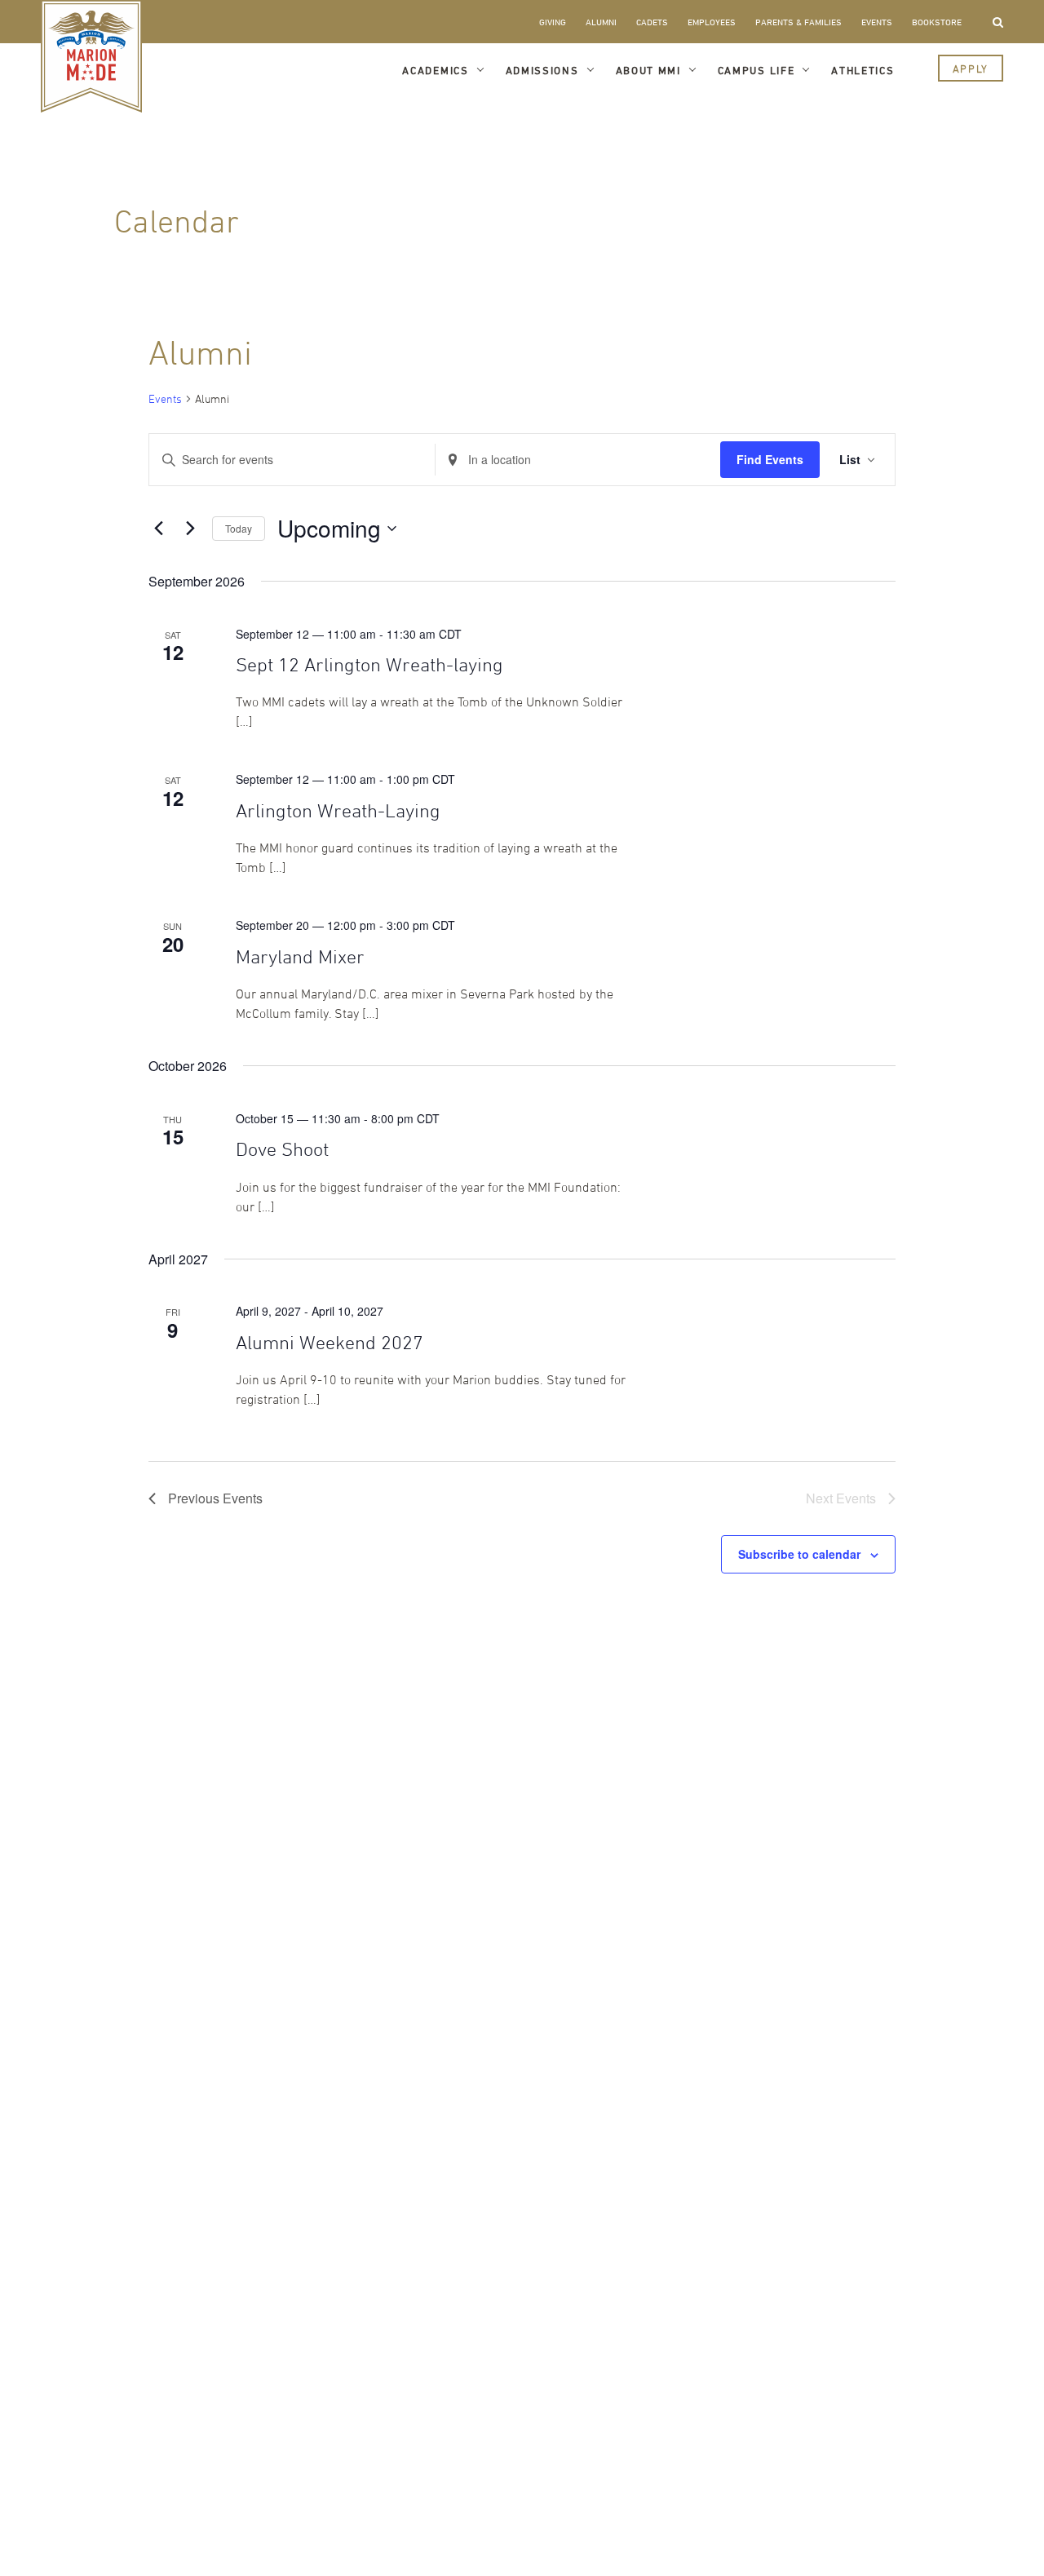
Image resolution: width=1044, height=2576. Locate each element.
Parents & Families (798, 22)
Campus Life (756, 70)
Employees (712, 22)
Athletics (863, 70)
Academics (435, 70)
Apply (971, 69)
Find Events (770, 459)
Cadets (652, 22)
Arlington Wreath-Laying (338, 810)
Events (877, 22)
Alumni (601, 22)
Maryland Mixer (300, 956)
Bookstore (937, 22)
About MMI (648, 70)
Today (239, 528)
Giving (553, 22)
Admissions (542, 70)
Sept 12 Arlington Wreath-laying (369, 664)
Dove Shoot (282, 1149)
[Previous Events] (158, 529)
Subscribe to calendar (799, 1554)
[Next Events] (190, 529)
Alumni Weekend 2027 (330, 1342)
